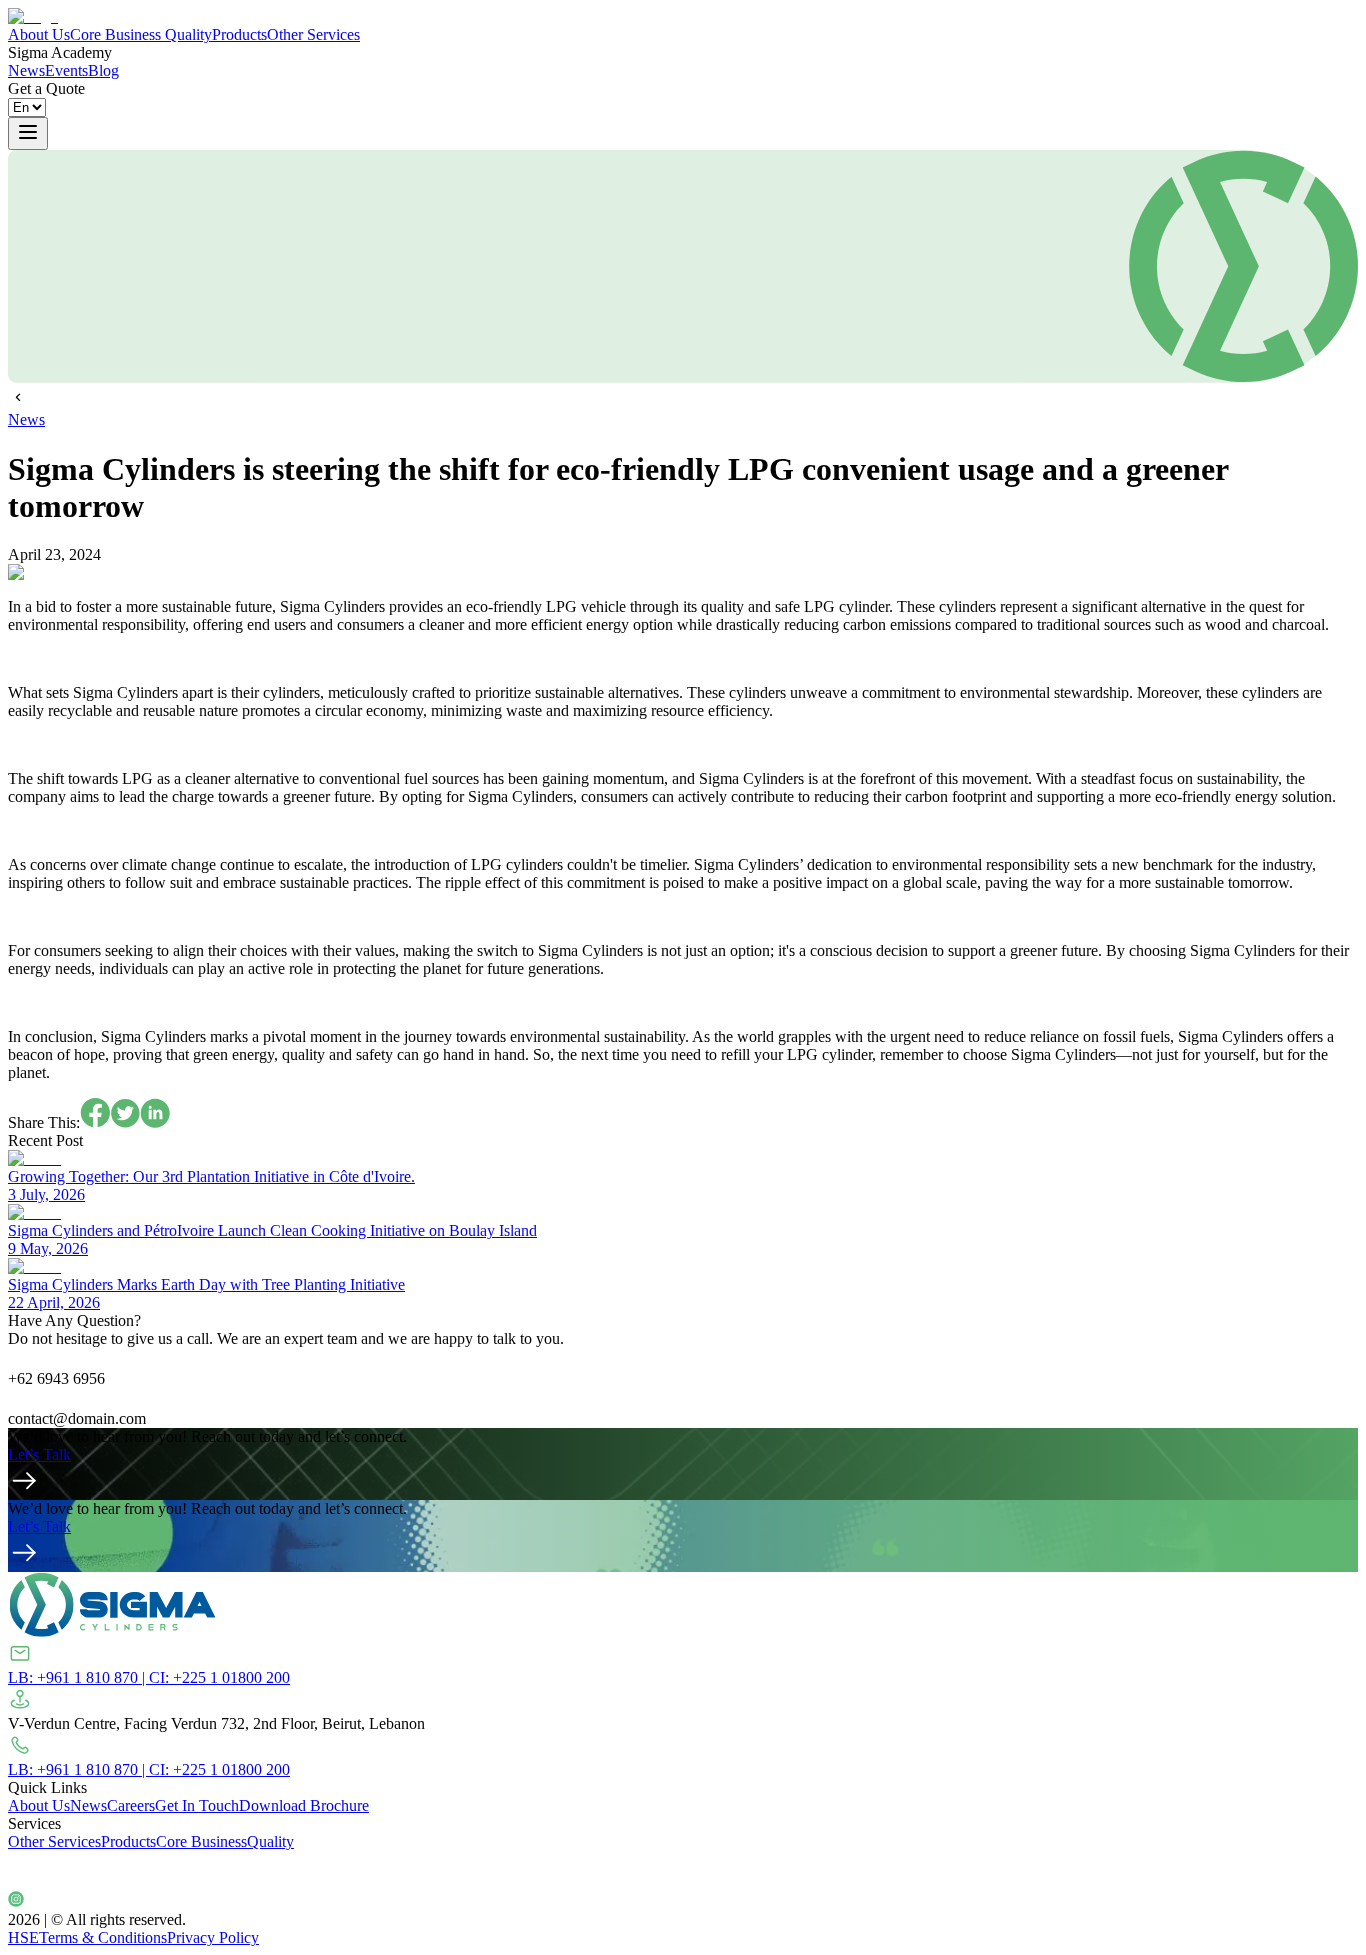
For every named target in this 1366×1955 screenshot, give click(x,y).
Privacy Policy (213, 1937)
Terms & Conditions (103, 1937)
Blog (103, 70)
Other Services (313, 34)
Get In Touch (197, 1805)
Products (239, 34)
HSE (23, 1937)
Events (66, 70)
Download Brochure (304, 1805)
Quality (188, 34)
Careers (131, 1805)
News (26, 70)
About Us (39, 34)
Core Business (115, 34)
